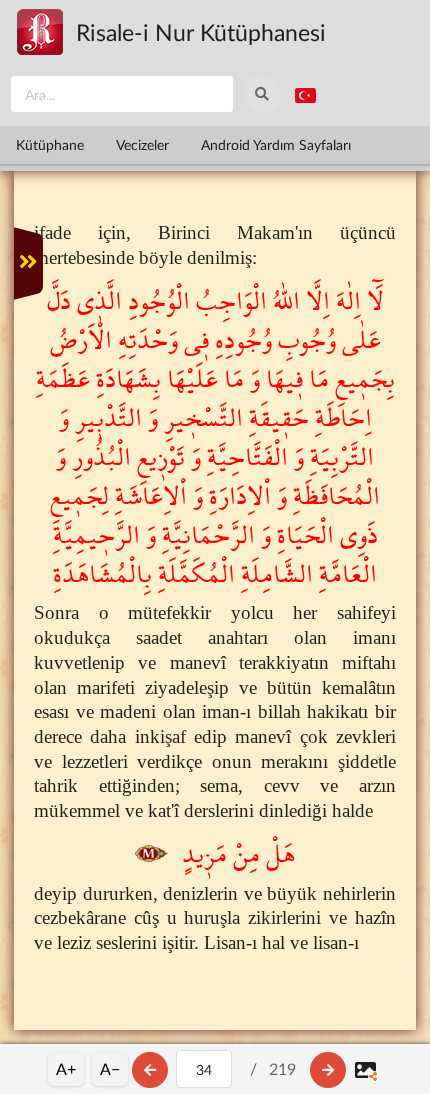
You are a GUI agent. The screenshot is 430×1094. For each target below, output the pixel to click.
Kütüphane (50, 144)
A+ (66, 1068)
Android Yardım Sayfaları (276, 144)
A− (110, 1068)
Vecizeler (142, 144)
